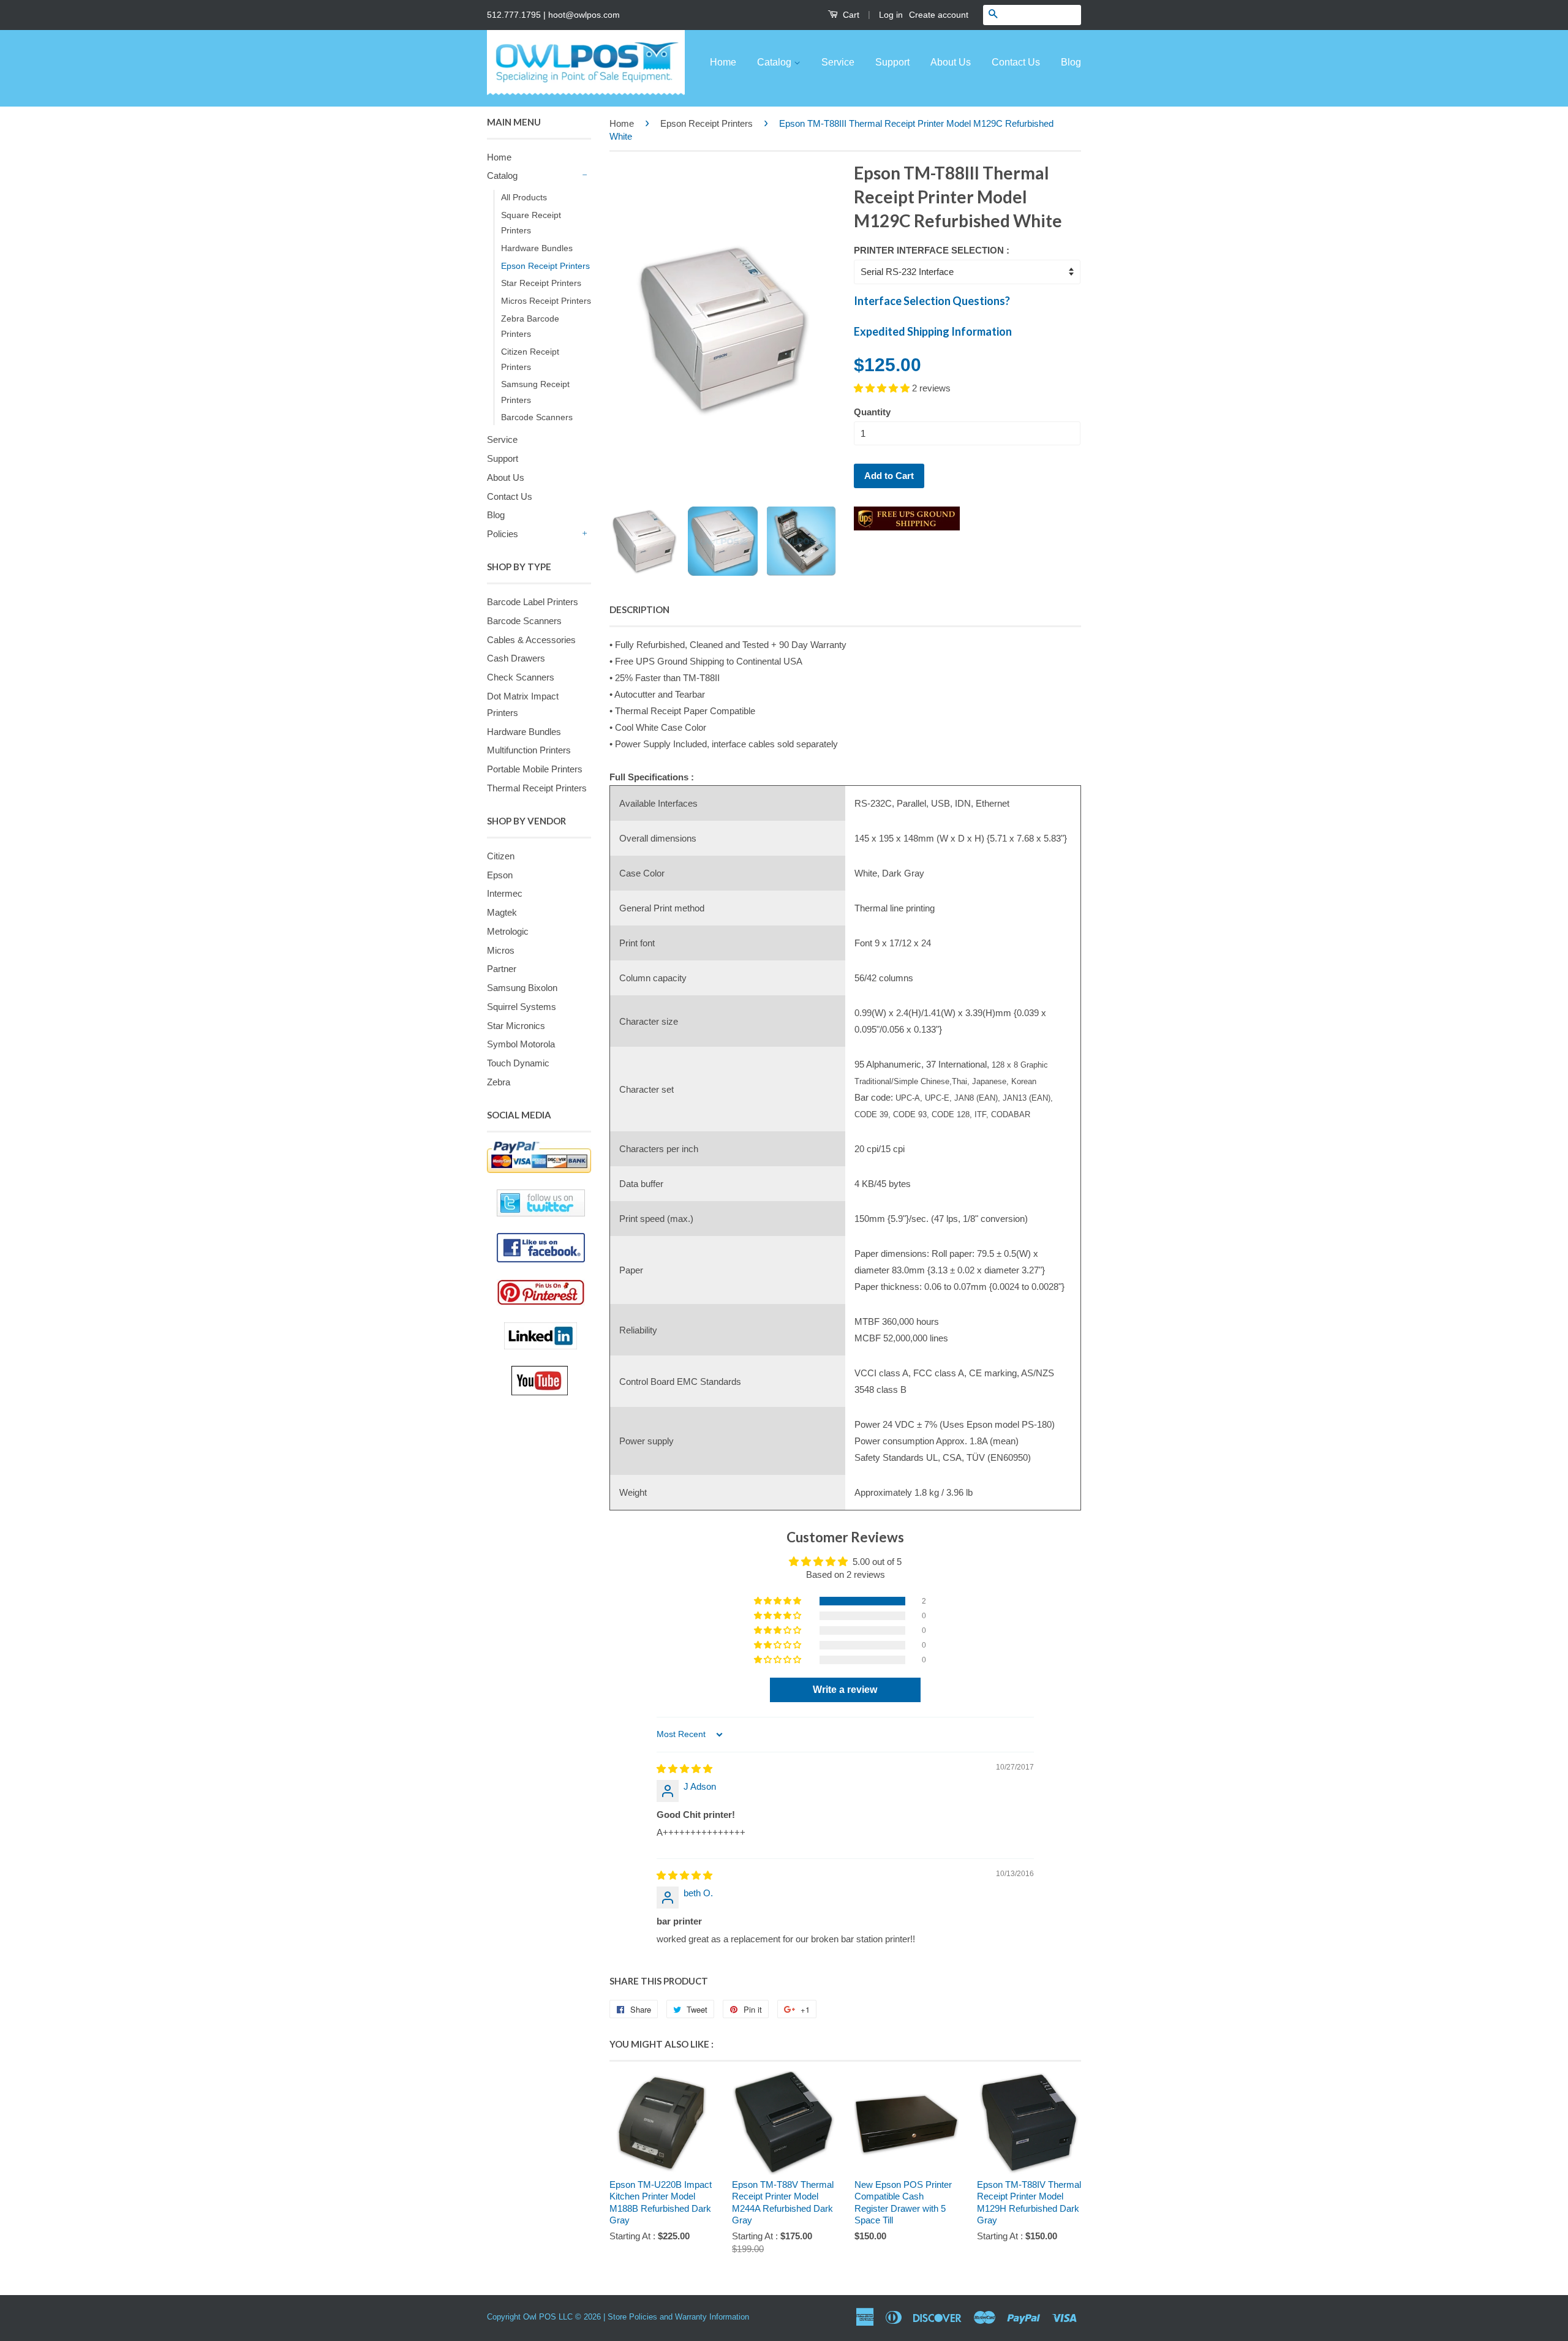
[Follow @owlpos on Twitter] (539, 1203)
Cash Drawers (516, 658)
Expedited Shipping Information (933, 331)
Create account (939, 15)
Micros (501, 950)
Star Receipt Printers (541, 283)
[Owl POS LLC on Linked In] (548, 1336)
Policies (503, 534)
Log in (891, 15)
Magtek (502, 912)
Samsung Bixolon (522, 988)
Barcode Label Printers (533, 602)
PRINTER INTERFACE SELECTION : (932, 250)
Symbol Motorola (521, 1044)
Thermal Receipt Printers (537, 788)
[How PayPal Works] (539, 1157)
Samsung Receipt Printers (535, 392)
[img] (684, 1769)
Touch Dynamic (518, 1063)
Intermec (505, 893)
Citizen (501, 856)
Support (892, 62)
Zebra (499, 1082)
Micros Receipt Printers (546, 301)
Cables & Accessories (531, 640)
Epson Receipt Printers (545, 266)
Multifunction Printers (529, 750)
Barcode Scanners (537, 417)
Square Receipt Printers (531, 223)
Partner (502, 969)
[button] (883, 388)
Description (639, 609)
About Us (951, 62)
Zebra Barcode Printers (530, 326)
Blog (1071, 62)
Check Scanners (521, 677)
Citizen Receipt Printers (530, 359)
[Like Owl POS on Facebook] (539, 1248)
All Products (524, 197)
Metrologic (508, 931)
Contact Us (1016, 62)
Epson (500, 875)
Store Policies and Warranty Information (678, 2317)
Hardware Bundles (537, 248)
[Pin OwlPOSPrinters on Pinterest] (544, 1292)
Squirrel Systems (522, 1007)
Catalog (775, 62)
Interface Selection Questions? (932, 301)
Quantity (872, 412)
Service (838, 62)
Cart (850, 15)
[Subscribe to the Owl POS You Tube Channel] (551, 1381)
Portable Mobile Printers (535, 769)
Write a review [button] (845, 1690)
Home (723, 62)
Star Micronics (516, 1026)
